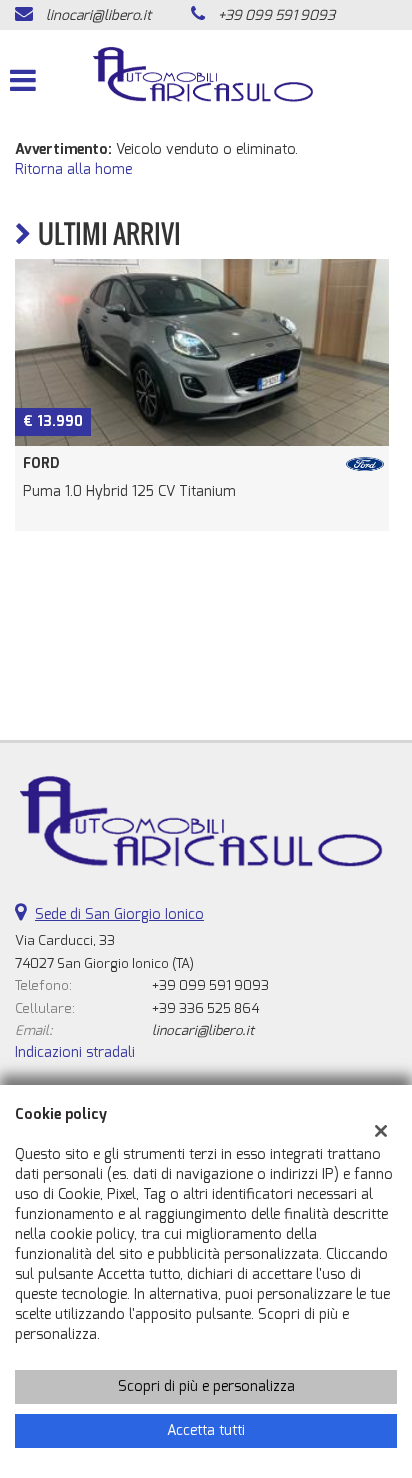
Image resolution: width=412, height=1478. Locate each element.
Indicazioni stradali (75, 1052)
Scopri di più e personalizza (206, 1386)
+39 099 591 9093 (276, 15)
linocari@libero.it (98, 15)
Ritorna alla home (73, 169)
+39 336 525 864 (205, 1008)
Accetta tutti (206, 1430)
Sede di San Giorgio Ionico (119, 914)
